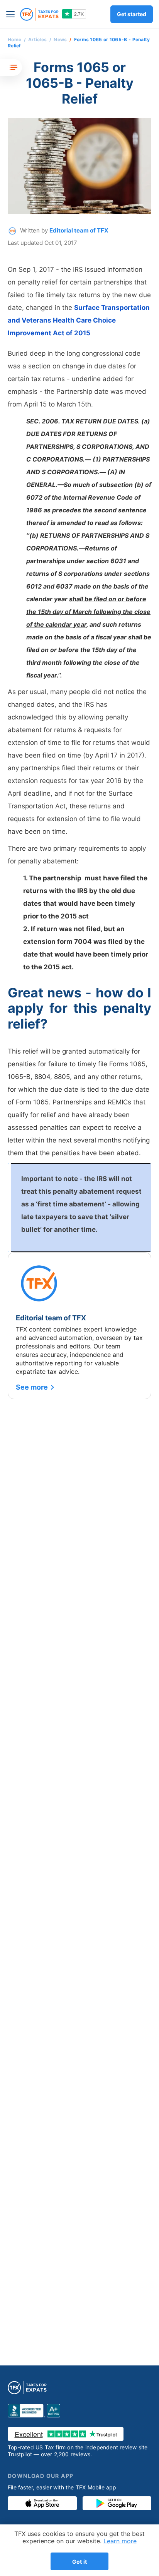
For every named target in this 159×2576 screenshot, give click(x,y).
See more (32, 1387)
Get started (132, 14)
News (60, 39)
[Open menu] (12, 14)
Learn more (120, 2541)
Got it (79, 2562)
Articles (37, 39)
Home (14, 39)
